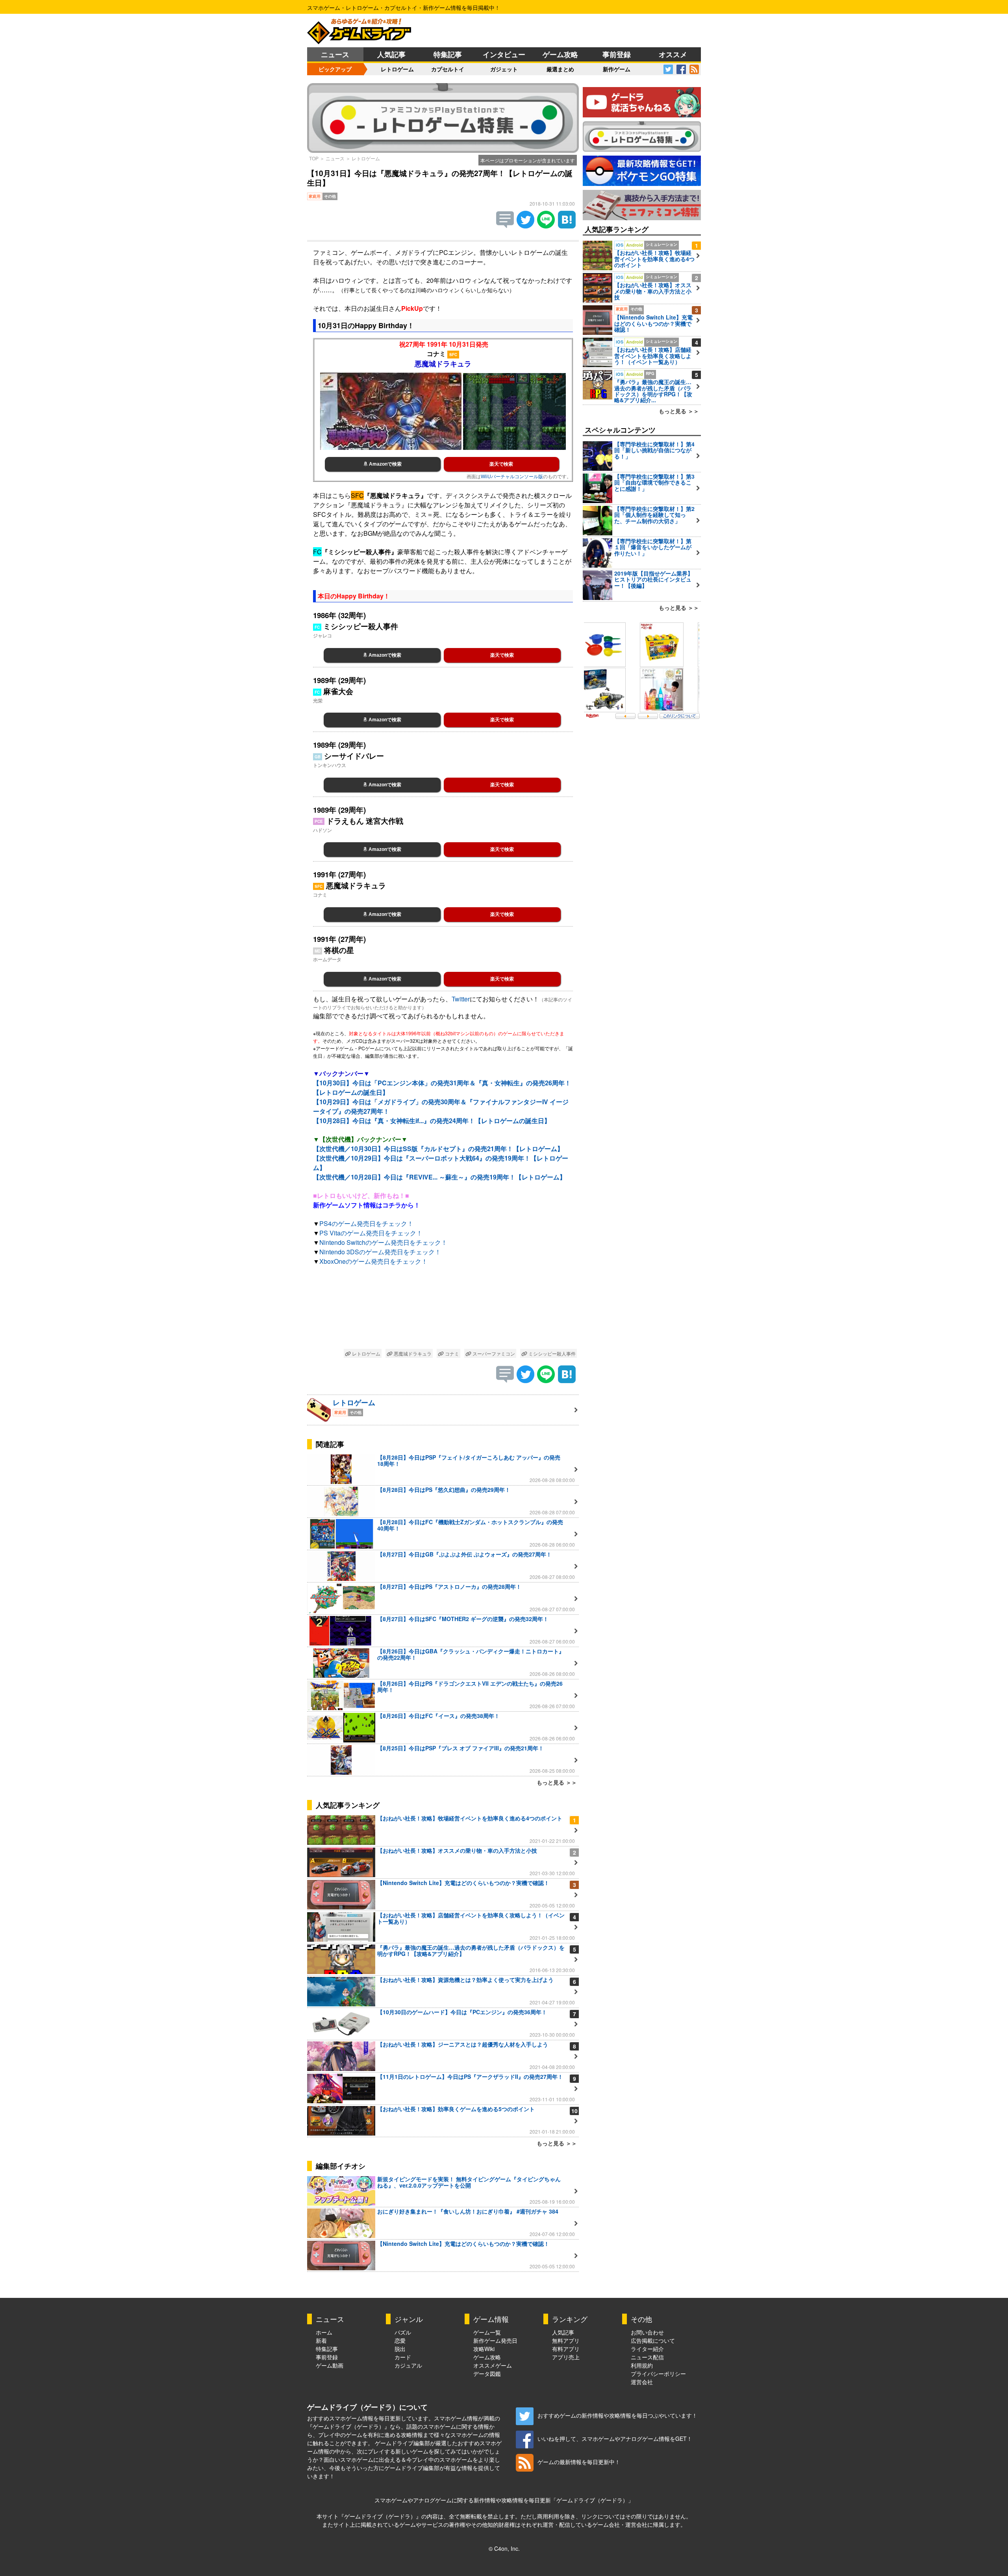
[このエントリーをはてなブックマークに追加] (567, 226)
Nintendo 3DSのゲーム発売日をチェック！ (380, 1252)
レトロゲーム (397, 69)
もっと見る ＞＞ (557, 1782)
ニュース (335, 54)
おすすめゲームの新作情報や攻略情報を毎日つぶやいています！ (617, 2415)
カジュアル (408, 2365)
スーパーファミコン (493, 1353)
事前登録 (617, 54)
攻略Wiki (484, 2349)
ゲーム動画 (330, 2365)
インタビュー (504, 54)
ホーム (324, 2332)
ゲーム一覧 (487, 2332)
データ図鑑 (487, 2374)
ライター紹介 (647, 2349)
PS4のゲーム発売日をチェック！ (366, 1223)
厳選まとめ (560, 69)
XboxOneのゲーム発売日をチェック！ (373, 1261)
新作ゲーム (617, 69)
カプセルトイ (448, 69)
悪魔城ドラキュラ (412, 1353)
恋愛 (400, 2340)
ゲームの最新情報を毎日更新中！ (579, 2462)
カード (403, 2357)
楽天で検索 (501, 464)
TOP (314, 158)
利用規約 (642, 2365)
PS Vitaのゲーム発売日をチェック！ (371, 1233)
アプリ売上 (566, 2357)
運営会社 (642, 2382)
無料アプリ (566, 2340)
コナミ (451, 1353)
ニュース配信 (647, 2357)
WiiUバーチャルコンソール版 (512, 476)
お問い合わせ (647, 2332)
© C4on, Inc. (504, 2548)
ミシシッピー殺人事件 (551, 1353)
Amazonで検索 (385, 464)
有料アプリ (566, 2349)
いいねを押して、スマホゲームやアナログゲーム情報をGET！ (615, 2439)
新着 (321, 2340)
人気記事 (391, 54)
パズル (403, 2332)
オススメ (673, 54)
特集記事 (448, 54)
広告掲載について (653, 2340)
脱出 (400, 2349)
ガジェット (504, 69)
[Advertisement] (443, 1309)
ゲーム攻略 (560, 54)
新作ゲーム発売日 (495, 2340)
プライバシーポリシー (658, 2374)
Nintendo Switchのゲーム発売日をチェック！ (383, 1242)
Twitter (461, 999)
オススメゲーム (493, 2365)
